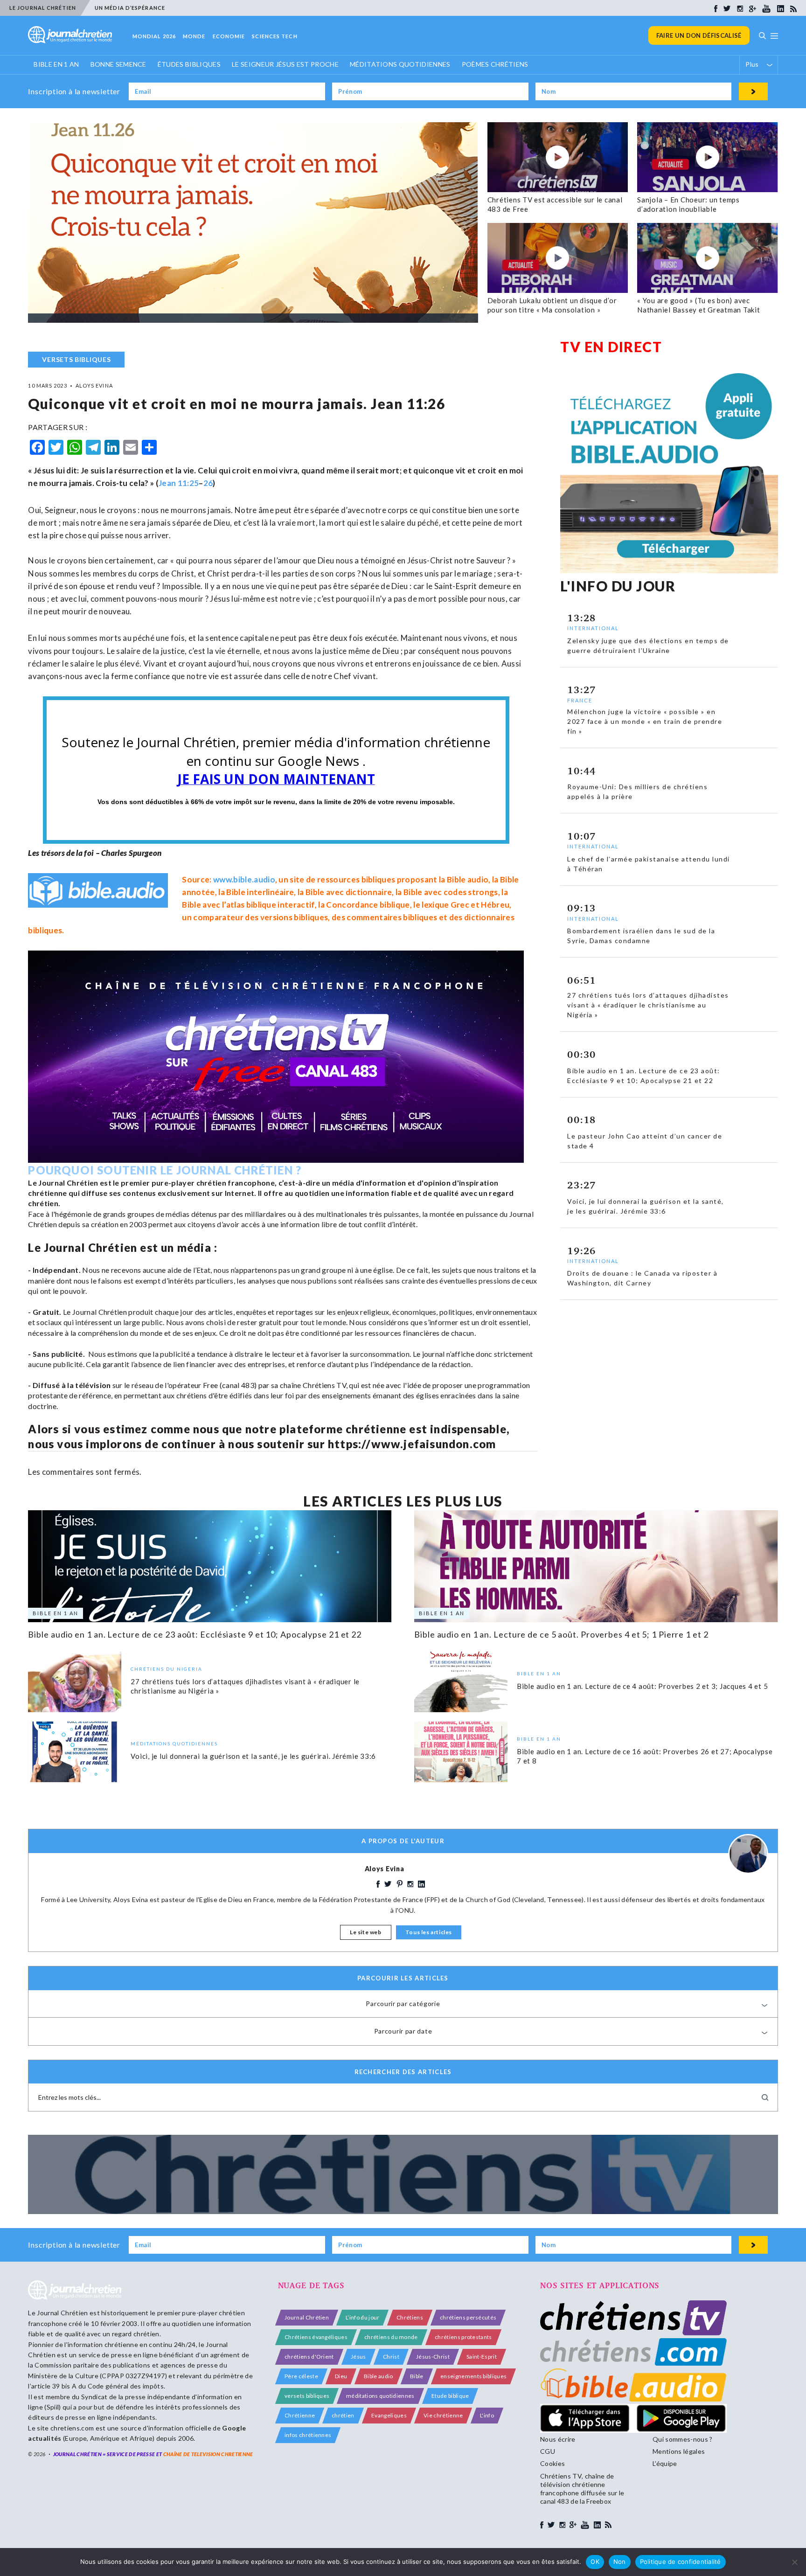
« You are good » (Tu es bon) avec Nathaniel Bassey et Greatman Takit (699, 305)
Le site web (366, 1932)
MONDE (194, 36)
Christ (391, 2357)
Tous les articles (429, 1932)
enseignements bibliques (473, 2376)
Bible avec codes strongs (451, 892)
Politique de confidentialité (681, 2562)
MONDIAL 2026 (154, 36)
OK (595, 2562)
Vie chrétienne (443, 2415)
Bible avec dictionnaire (349, 892)
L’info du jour (362, 2317)
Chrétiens (410, 2317)
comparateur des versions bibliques (261, 917)
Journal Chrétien (62, 2313)
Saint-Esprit (482, 2357)
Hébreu (495, 905)
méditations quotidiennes (380, 2396)
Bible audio (468, 879)
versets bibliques (307, 2396)
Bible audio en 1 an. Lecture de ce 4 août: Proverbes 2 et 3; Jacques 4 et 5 (642, 1686)
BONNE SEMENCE (118, 64)
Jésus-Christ (433, 2357)
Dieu (341, 2376)
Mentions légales (679, 2451)
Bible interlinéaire (260, 892)
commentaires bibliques (392, 917)
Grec (460, 905)
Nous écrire (558, 2439)
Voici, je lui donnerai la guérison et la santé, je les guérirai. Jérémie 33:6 (253, 1756)
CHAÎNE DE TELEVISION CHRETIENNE (208, 2454)
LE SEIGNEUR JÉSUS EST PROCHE (285, 64)
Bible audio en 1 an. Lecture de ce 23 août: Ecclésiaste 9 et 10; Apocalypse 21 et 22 (195, 1634)
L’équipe (665, 2463)
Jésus (358, 2357)
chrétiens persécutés (468, 2317)
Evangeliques (389, 2415)
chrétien (343, 2415)
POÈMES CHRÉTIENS (495, 64)
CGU (548, 2451)
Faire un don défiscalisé (699, 35)
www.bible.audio (244, 879)
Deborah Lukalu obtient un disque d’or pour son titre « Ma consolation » (552, 305)
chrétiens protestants (463, 2337)
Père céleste (301, 2376)
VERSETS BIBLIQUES (76, 359)
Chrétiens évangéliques (316, 2337)
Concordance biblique (368, 905)
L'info (487, 2415)
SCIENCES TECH (274, 36)
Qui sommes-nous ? (682, 2439)
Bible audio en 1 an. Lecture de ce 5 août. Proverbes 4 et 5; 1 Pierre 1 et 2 (561, 1634)
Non (620, 2562)
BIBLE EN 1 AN (56, 64)
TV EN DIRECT (611, 347)
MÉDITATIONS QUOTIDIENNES (400, 64)
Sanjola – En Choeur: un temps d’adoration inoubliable (688, 204)
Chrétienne (300, 2415)
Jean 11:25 (179, 483)
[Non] (794, 2562)
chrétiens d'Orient (309, 2357)
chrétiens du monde (391, 2337)
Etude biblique (450, 2396)
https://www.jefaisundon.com (412, 1444)
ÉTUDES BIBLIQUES (189, 64)
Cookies (552, 2463)
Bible (417, 2376)
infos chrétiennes (308, 2435)
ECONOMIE (229, 36)
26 (208, 483)
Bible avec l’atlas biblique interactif (248, 905)
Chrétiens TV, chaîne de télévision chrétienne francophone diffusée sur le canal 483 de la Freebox (582, 2489)
